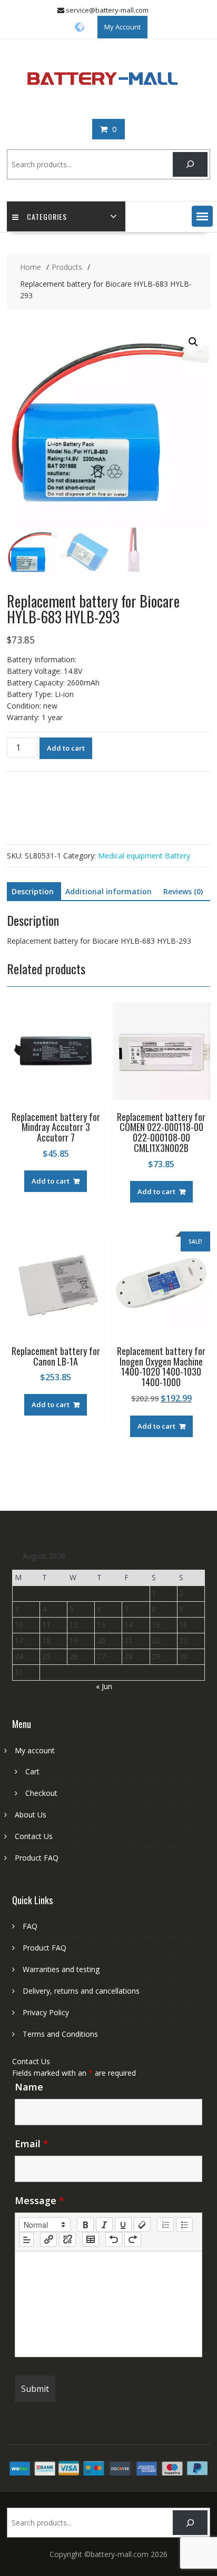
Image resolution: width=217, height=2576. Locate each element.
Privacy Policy (46, 2012)
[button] (202, 216)
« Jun (104, 1686)
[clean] (142, 2225)
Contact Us (34, 1836)
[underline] (123, 2225)
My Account (122, 27)
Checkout (41, 1793)
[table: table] (91, 2239)
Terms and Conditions (60, 2034)
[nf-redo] (133, 2239)
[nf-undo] (114, 2239)
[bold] (85, 2225)
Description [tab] (33, 891)
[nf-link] (48, 2239)
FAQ (30, 1926)
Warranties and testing (61, 1969)
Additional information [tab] (108, 891)
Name (29, 2087)
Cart (32, 1771)
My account (35, 1750)
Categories (47, 216)
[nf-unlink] (67, 2239)
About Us (31, 1815)
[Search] (190, 164)
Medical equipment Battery (144, 856)
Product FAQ (37, 1858)
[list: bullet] (184, 2225)
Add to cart (66, 748)
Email (32, 2144)
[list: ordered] (165, 2225)
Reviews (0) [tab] (183, 891)
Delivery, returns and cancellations (81, 1991)
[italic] (104, 2225)
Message (40, 2200)
